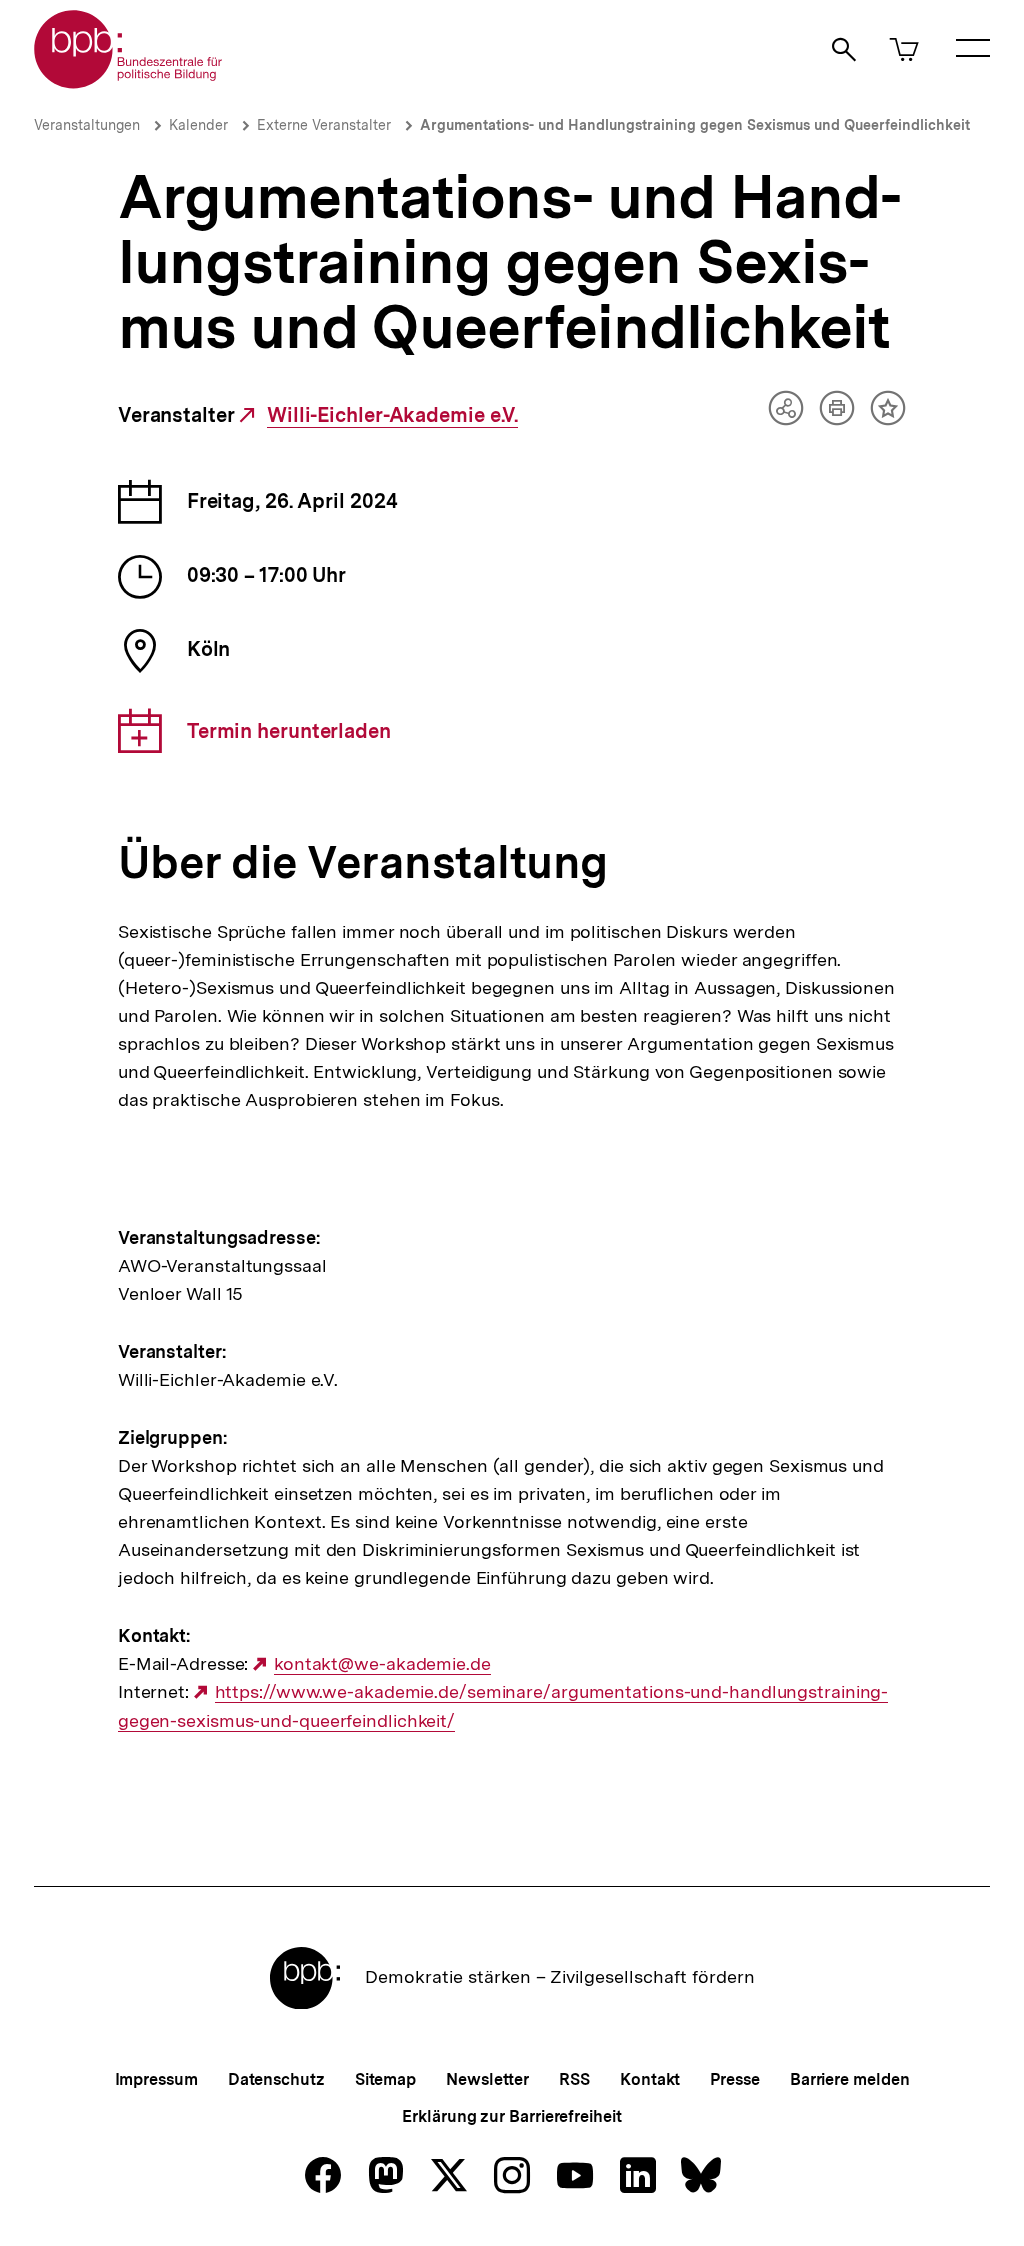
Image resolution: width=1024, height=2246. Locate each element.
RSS (574, 2079)
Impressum (156, 2079)
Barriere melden (850, 2079)
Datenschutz (276, 2079)
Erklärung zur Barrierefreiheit (511, 2116)
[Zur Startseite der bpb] (129, 82)
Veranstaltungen (87, 125)
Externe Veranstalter (324, 125)
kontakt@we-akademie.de (382, 1664)
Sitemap (385, 2079)
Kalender (198, 125)
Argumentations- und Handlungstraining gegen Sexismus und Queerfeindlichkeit (695, 125)
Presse (734, 2079)
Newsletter (487, 2079)
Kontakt (650, 2079)
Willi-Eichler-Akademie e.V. (392, 415)
